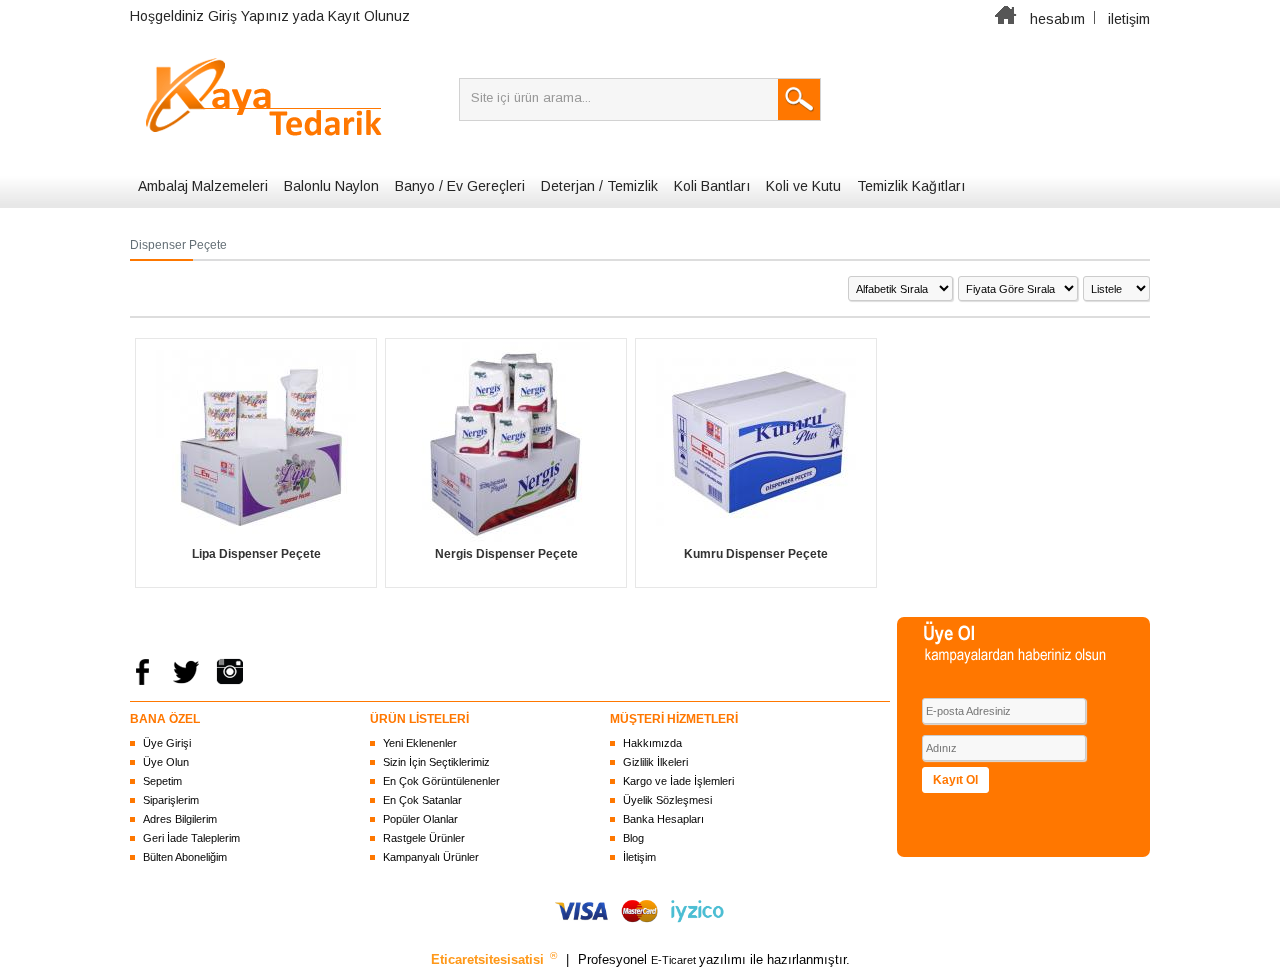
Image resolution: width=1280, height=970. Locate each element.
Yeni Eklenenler (420, 743)
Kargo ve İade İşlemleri (678, 781)
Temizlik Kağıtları (911, 186)
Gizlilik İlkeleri (655, 762)
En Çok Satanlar (422, 800)
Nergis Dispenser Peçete (506, 554)
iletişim (1129, 19)
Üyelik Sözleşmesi (667, 800)
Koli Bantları (712, 186)
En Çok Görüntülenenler (441, 781)
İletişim (639, 857)
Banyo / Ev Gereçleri (460, 186)
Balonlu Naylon (331, 186)
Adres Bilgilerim (180, 819)
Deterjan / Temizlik (599, 186)
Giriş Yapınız (248, 16)
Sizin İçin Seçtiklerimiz (436, 762)
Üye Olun (166, 762)
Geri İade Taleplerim (191, 838)
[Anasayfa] (1006, 19)
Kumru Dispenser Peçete (756, 554)
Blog (633, 838)
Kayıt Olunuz (369, 16)
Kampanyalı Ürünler (431, 857)
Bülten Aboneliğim (185, 857)
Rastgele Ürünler (424, 838)
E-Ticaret (675, 960)
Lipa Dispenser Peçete (256, 554)
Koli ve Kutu (803, 186)
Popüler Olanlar (420, 819)
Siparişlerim (171, 800)
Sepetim (162, 781)
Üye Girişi (167, 743)
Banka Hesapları (663, 819)
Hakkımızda (652, 743)
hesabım (1057, 19)
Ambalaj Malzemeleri (203, 186)
